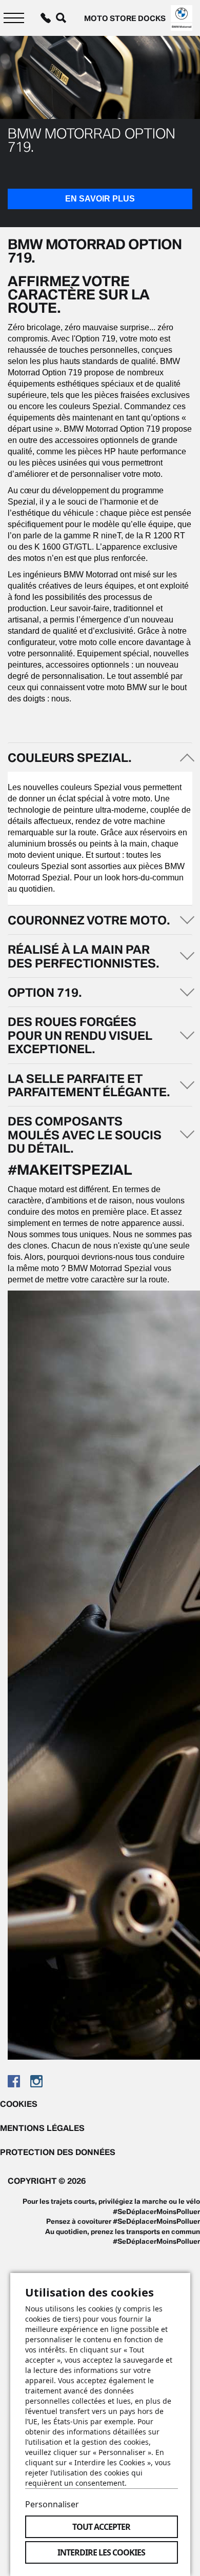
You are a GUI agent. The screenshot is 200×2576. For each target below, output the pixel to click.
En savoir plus (100, 199)
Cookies (19, 2104)
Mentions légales (42, 2128)
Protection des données (58, 2152)
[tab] (100, 757)
